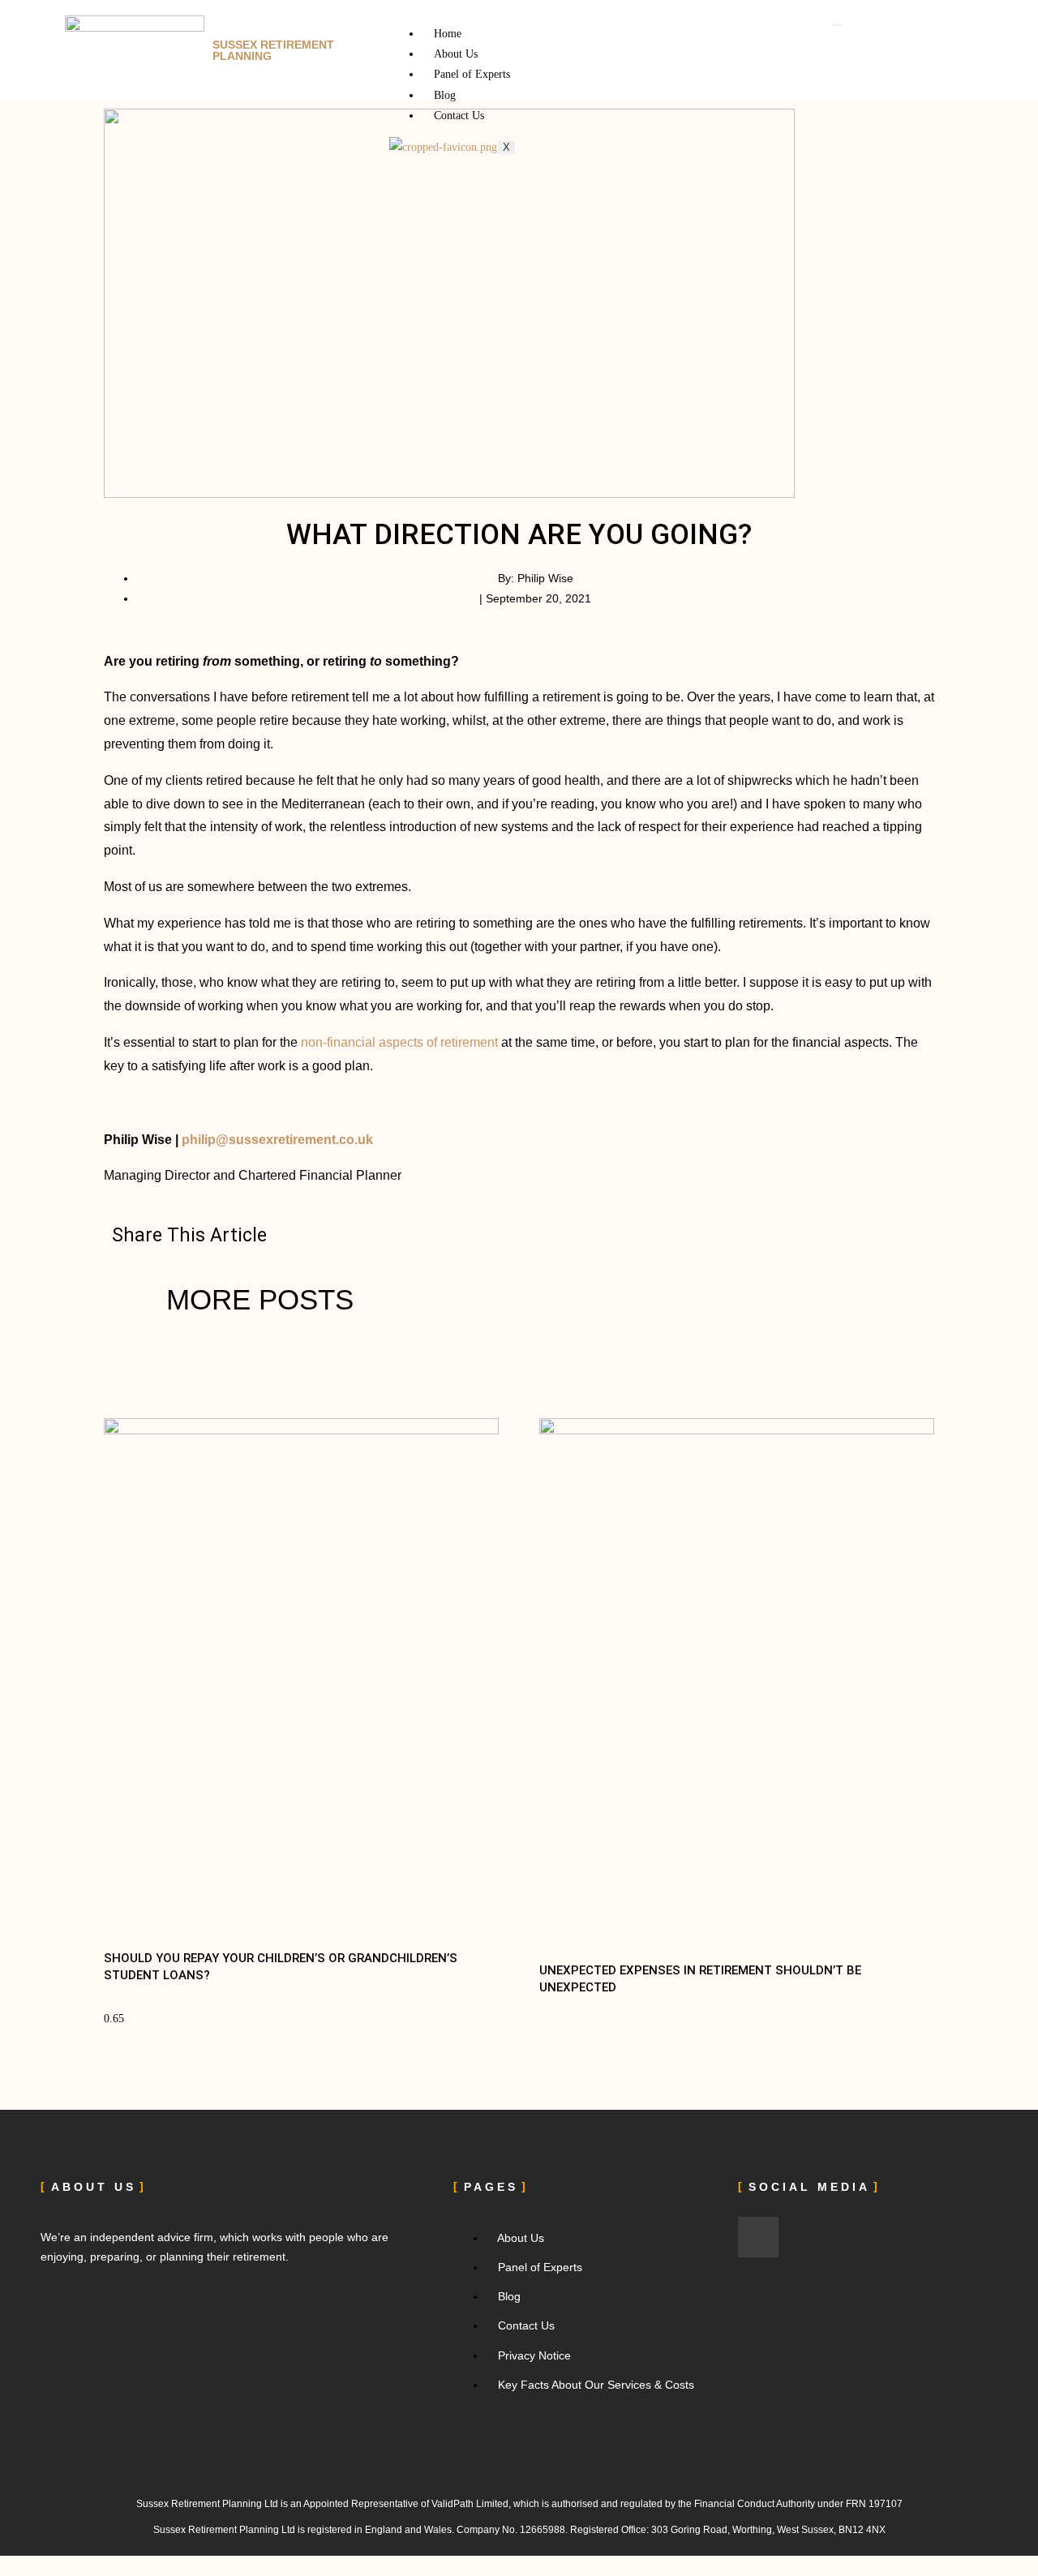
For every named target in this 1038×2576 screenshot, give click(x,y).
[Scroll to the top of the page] (4, 2566)
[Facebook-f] (758, 2237)
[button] (324, 1235)
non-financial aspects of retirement (399, 1042)
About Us (456, 54)
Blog (445, 95)
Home (448, 34)
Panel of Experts (472, 74)
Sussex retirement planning (273, 50)
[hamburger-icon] (838, 25)
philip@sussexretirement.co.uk (277, 1140)
